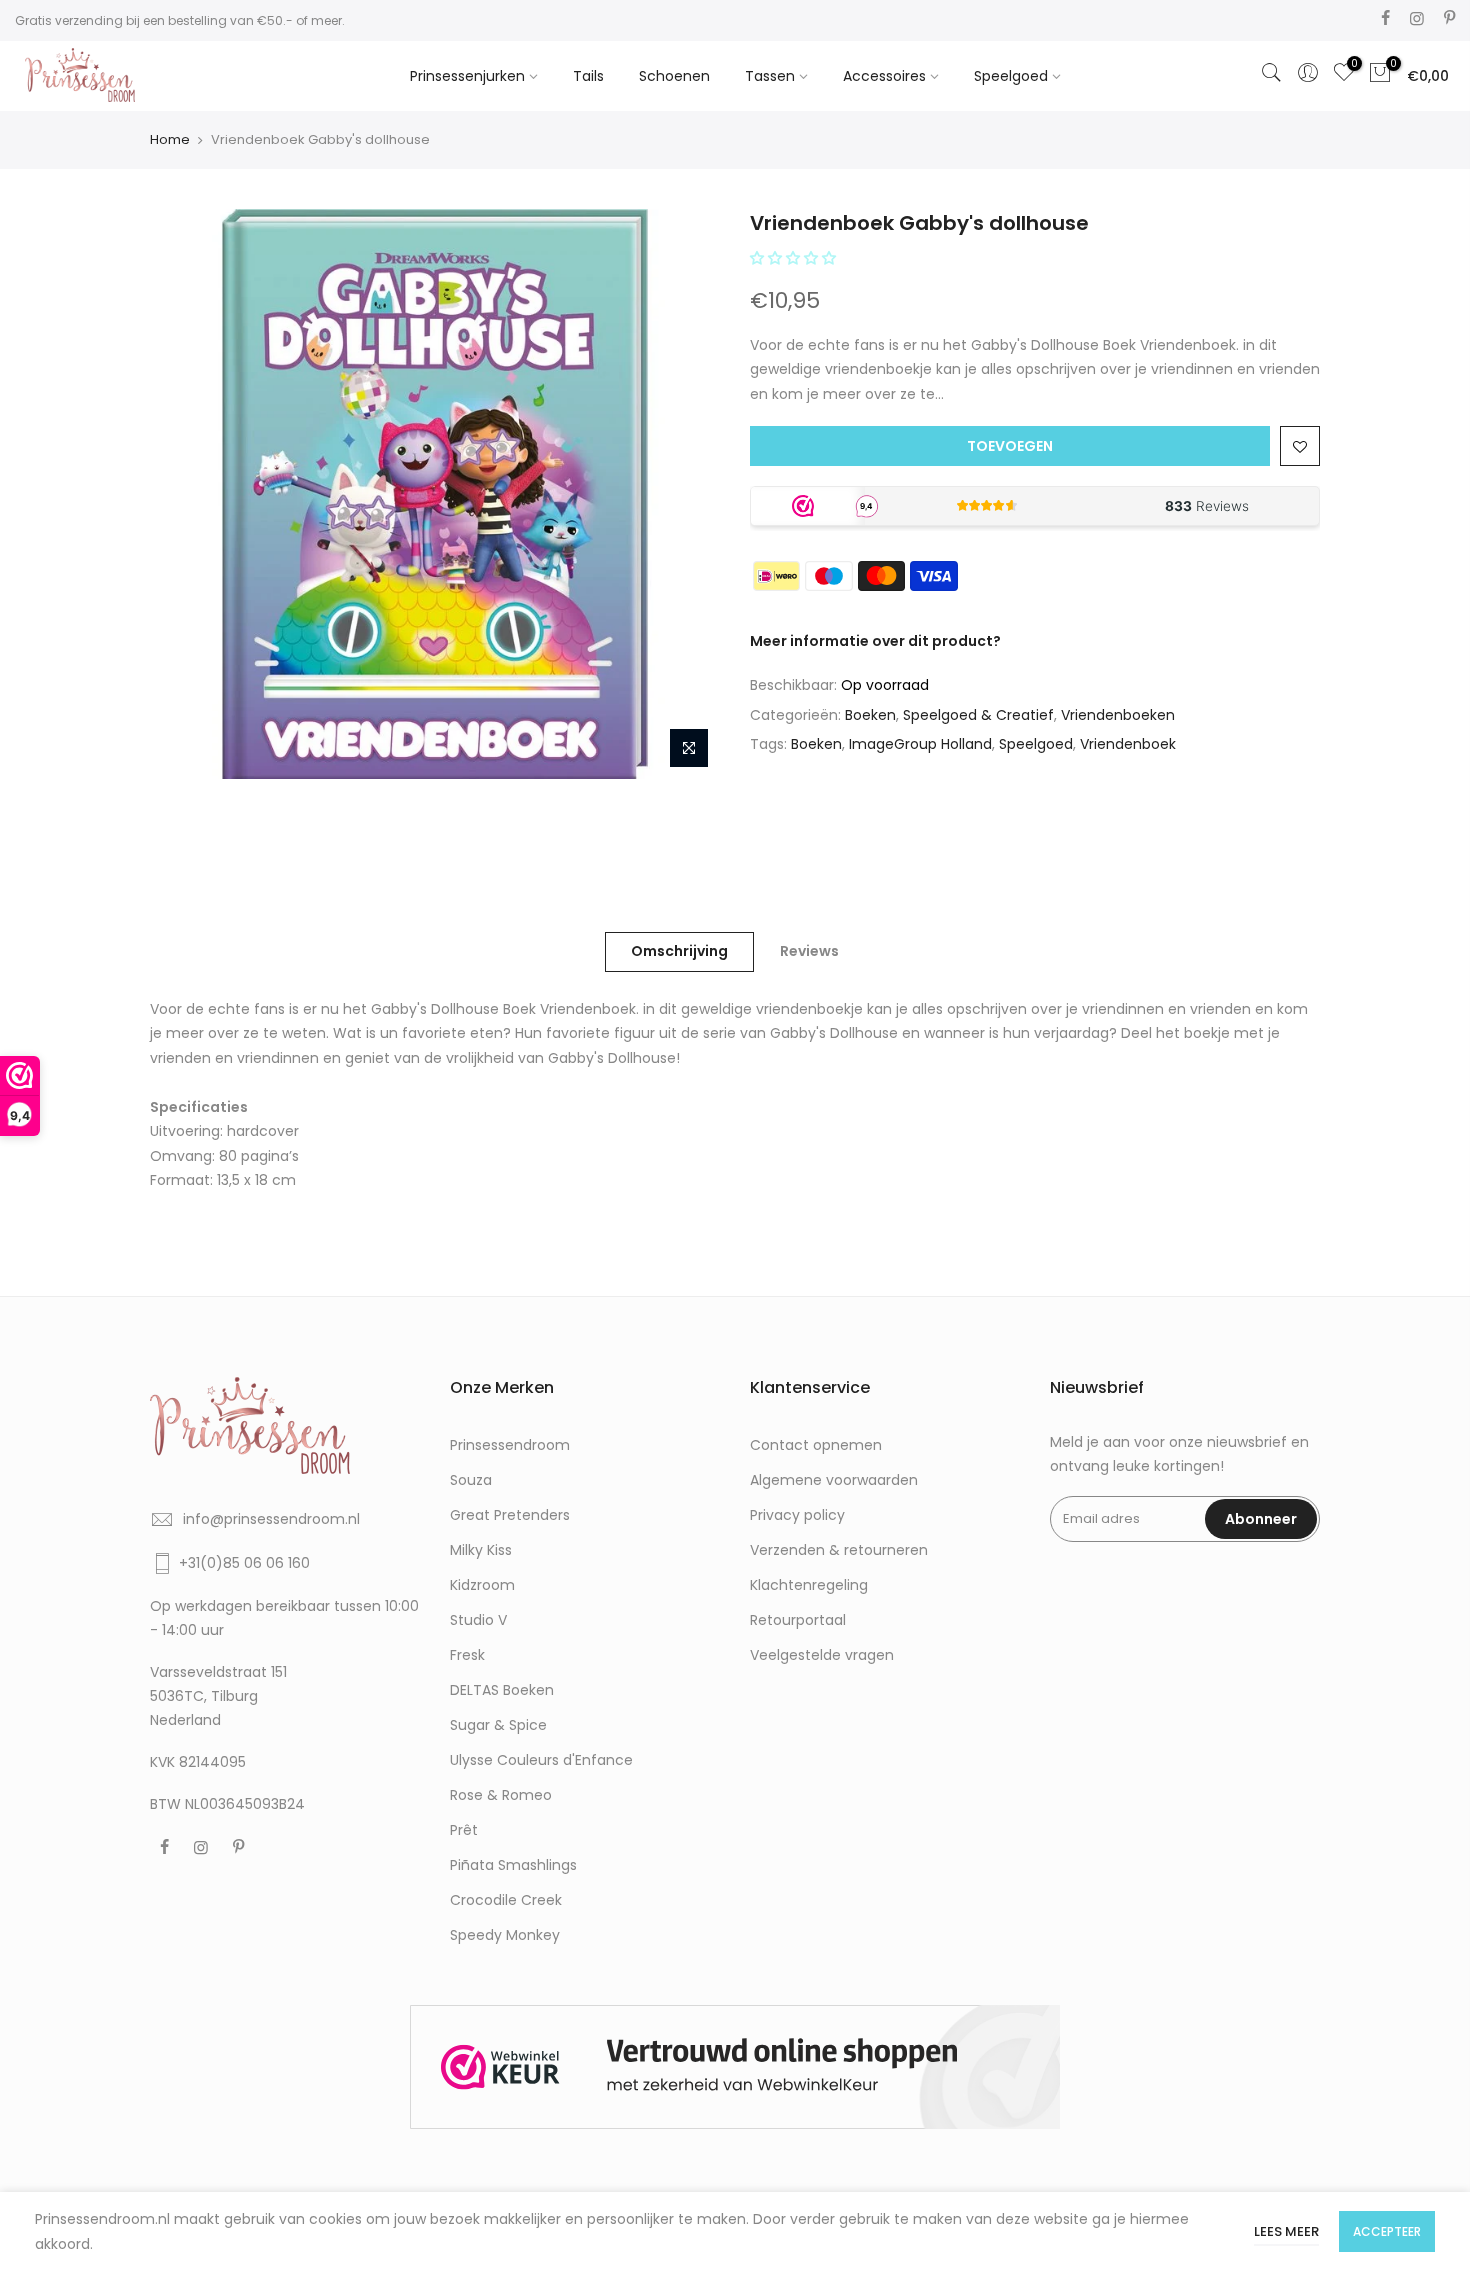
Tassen (770, 76)
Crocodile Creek (506, 1900)
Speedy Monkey (505, 1935)
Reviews (809, 951)
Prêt (464, 1830)
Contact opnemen (816, 1445)
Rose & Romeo (501, 1795)
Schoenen (674, 76)
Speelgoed (1011, 76)
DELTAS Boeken (502, 1690)
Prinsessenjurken (467, 76)
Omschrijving (679, 951)
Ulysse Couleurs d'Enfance (541, 1760)
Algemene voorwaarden (834, 1480)
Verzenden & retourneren (839, 1550)
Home (170, 139)
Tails (588, 76)
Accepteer (1387, 2231)
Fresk (467, 1655)
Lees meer (1286, 2231)
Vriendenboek (1128, 744)
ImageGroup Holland (920, 744)
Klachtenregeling (809, 1585)
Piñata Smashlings (513, 1865)
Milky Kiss (481, 1550)
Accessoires (884, 76)
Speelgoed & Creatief (978, 715)
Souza (471, 1480)
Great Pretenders (510, 1515)
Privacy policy (797, 1515)
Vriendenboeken (1118, 715)
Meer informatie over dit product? (875, 641)
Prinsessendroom (510, 1445)
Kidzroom (482, 1585)
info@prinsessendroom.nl (271, 1519)
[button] (795, 258)
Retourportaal (798, 1620)
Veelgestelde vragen (822, 1655)
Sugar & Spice (498, 1725)
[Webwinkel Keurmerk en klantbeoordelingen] (735, 2067)
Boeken (870, 715)
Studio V (478, 1620)
